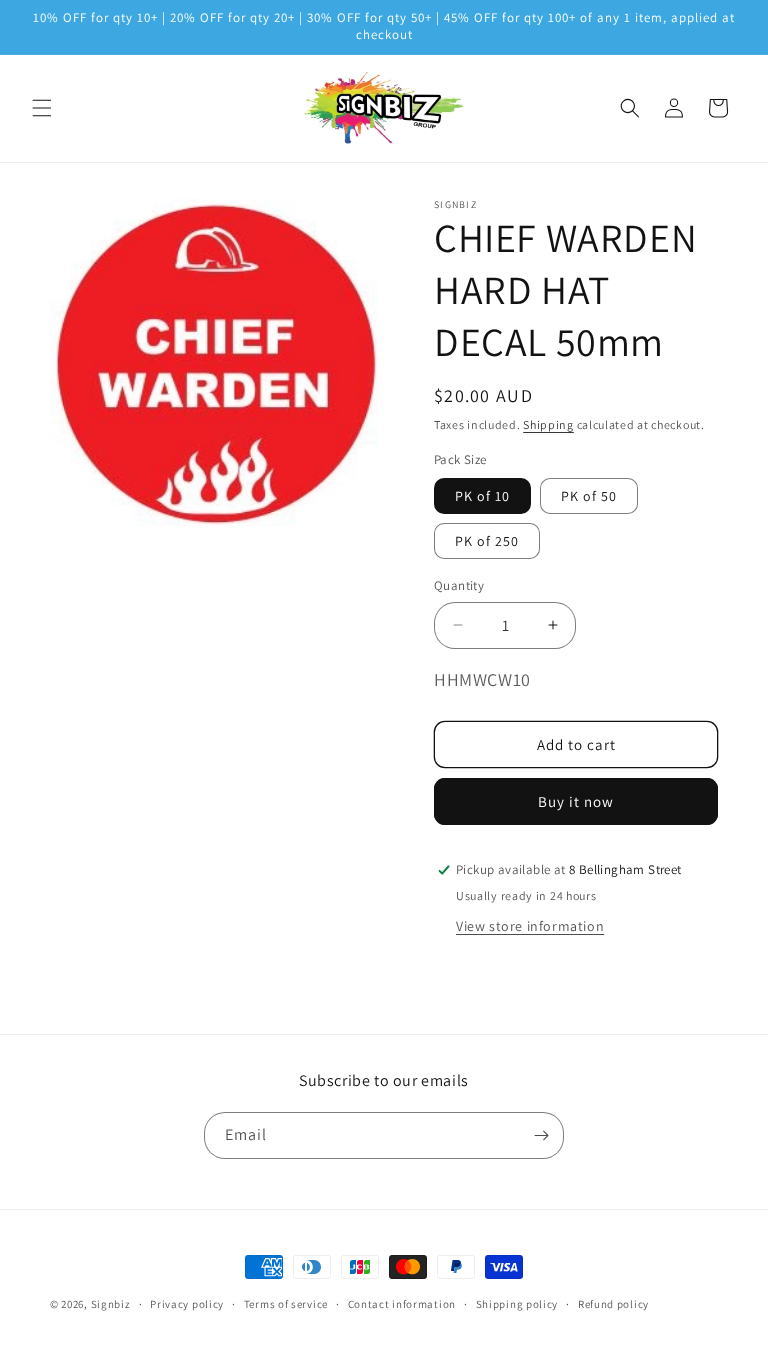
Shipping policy (517, 1304)
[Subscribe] (541, 1135)
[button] (42, 108)
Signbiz (111, 1304)
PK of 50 (589, 496)
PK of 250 (487, 541)
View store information (530, 926)
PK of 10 (482, 496)
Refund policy (613, 1304)
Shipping (548, 424)
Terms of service (286, 1304)
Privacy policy (187, 1304)
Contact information (402, 1304)
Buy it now (576, 801)
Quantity (459, 585)
